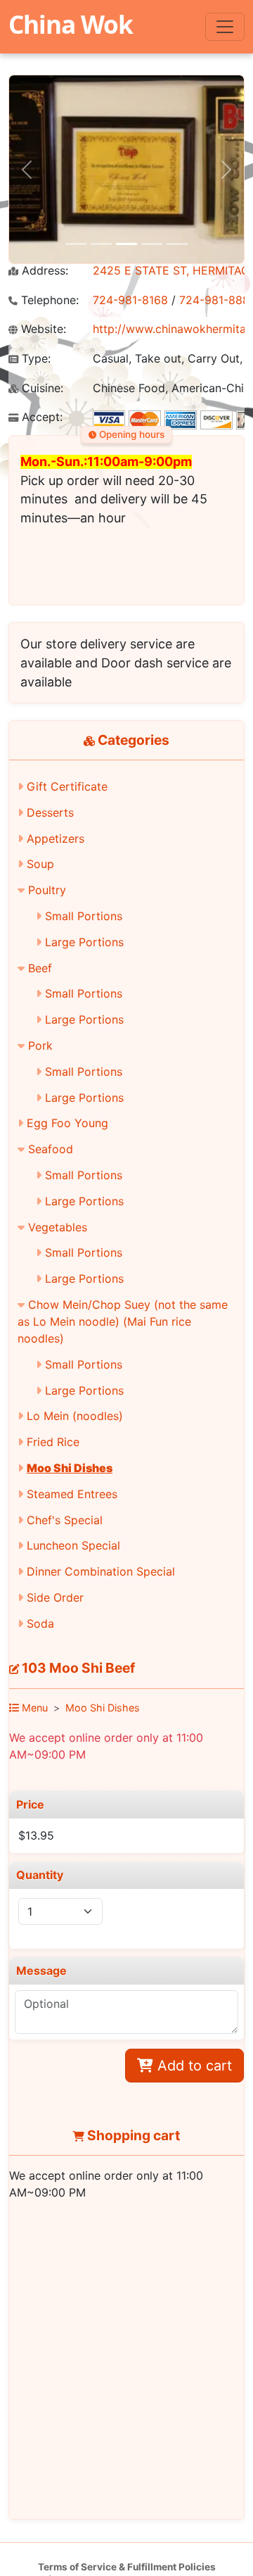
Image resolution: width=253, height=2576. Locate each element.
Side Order (55, 1597)
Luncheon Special (73, 1545)
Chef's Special (65, 1520)
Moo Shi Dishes (70, 1468)
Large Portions (84, 942)
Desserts (50, 812)
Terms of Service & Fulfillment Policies (127, 2567)
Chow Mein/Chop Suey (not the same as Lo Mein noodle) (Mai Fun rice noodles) (123, 1321)
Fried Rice (53, 1442)
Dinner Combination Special (101, 1571)
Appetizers (56, 838)
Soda (40, 1623)
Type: (34, 359)
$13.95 (36, 1835)
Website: (42, 329)
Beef (40, 968)
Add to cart (193, 2066)
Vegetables (58, 1227)
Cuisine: (41, 388)
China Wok (71, 24)
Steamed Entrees (72, 1494)
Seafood (51, 1149)
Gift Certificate (67, 786)
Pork (40, 1045)
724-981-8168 (130, 300)
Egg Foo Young (67, 1123)
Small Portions (84, 916)
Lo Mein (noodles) (75, 1416)
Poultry (47, 890)
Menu (33, 1708)
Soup (40, 864)
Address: (43, 271)
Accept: (40, 417)
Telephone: (48, 300)
